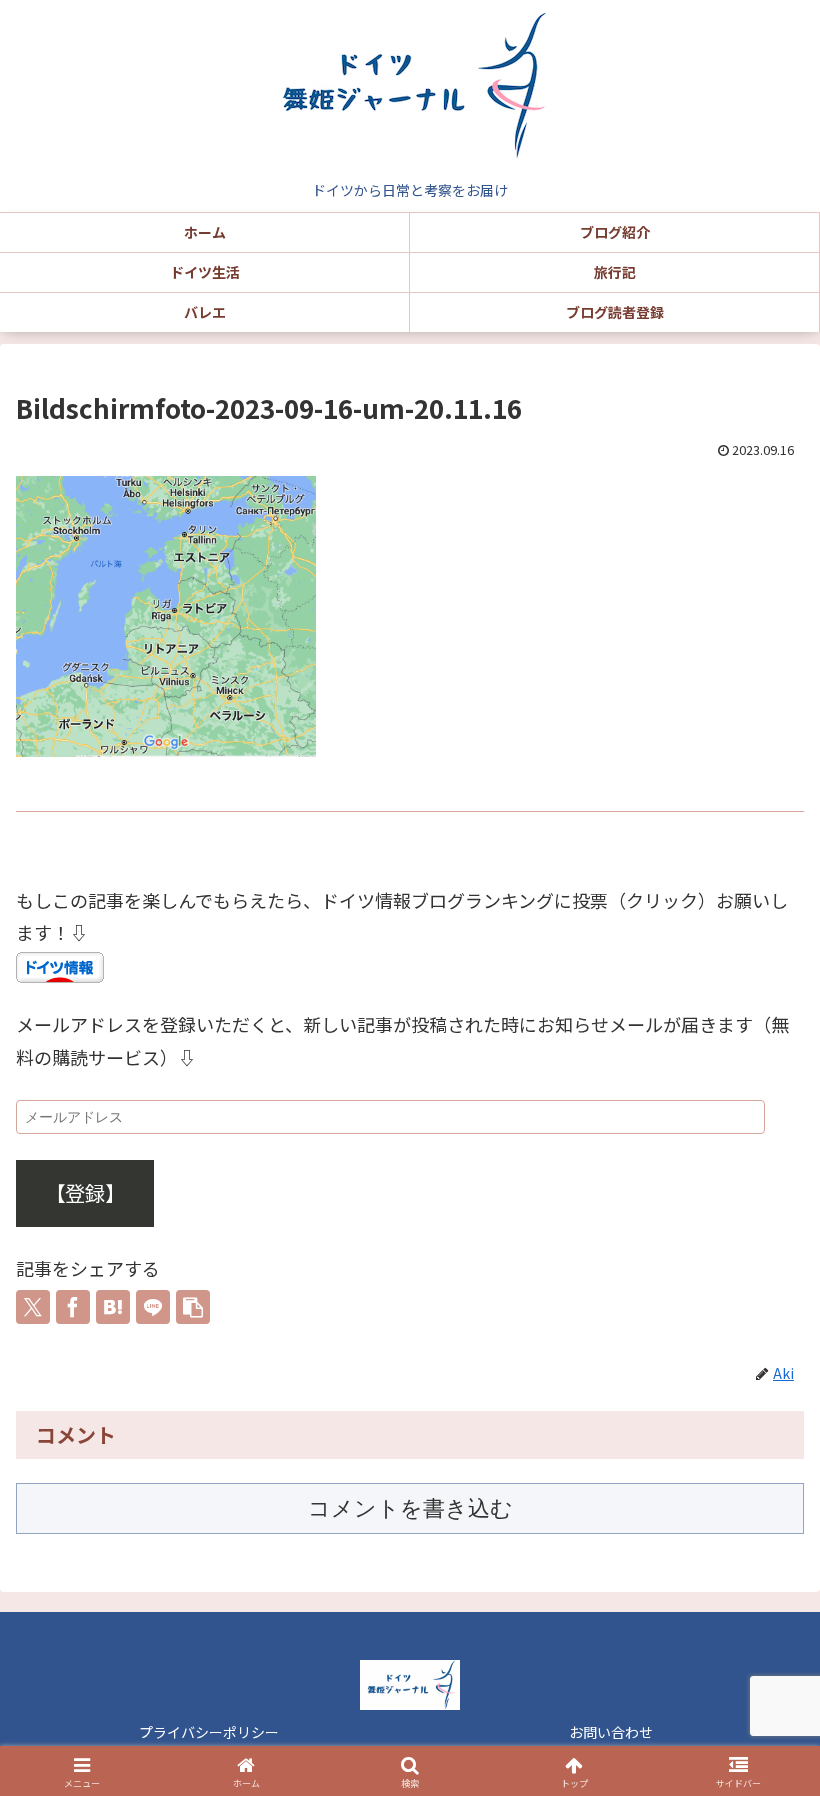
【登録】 (85, 1192)
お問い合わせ (611, 1732)
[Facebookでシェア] (73, 1307)
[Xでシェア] (33, 1307)
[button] (193, 1307)
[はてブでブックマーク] (113, 1307)
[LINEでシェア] (153, 1307)
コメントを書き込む (410, 1508)
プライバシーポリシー (209, 1732)
